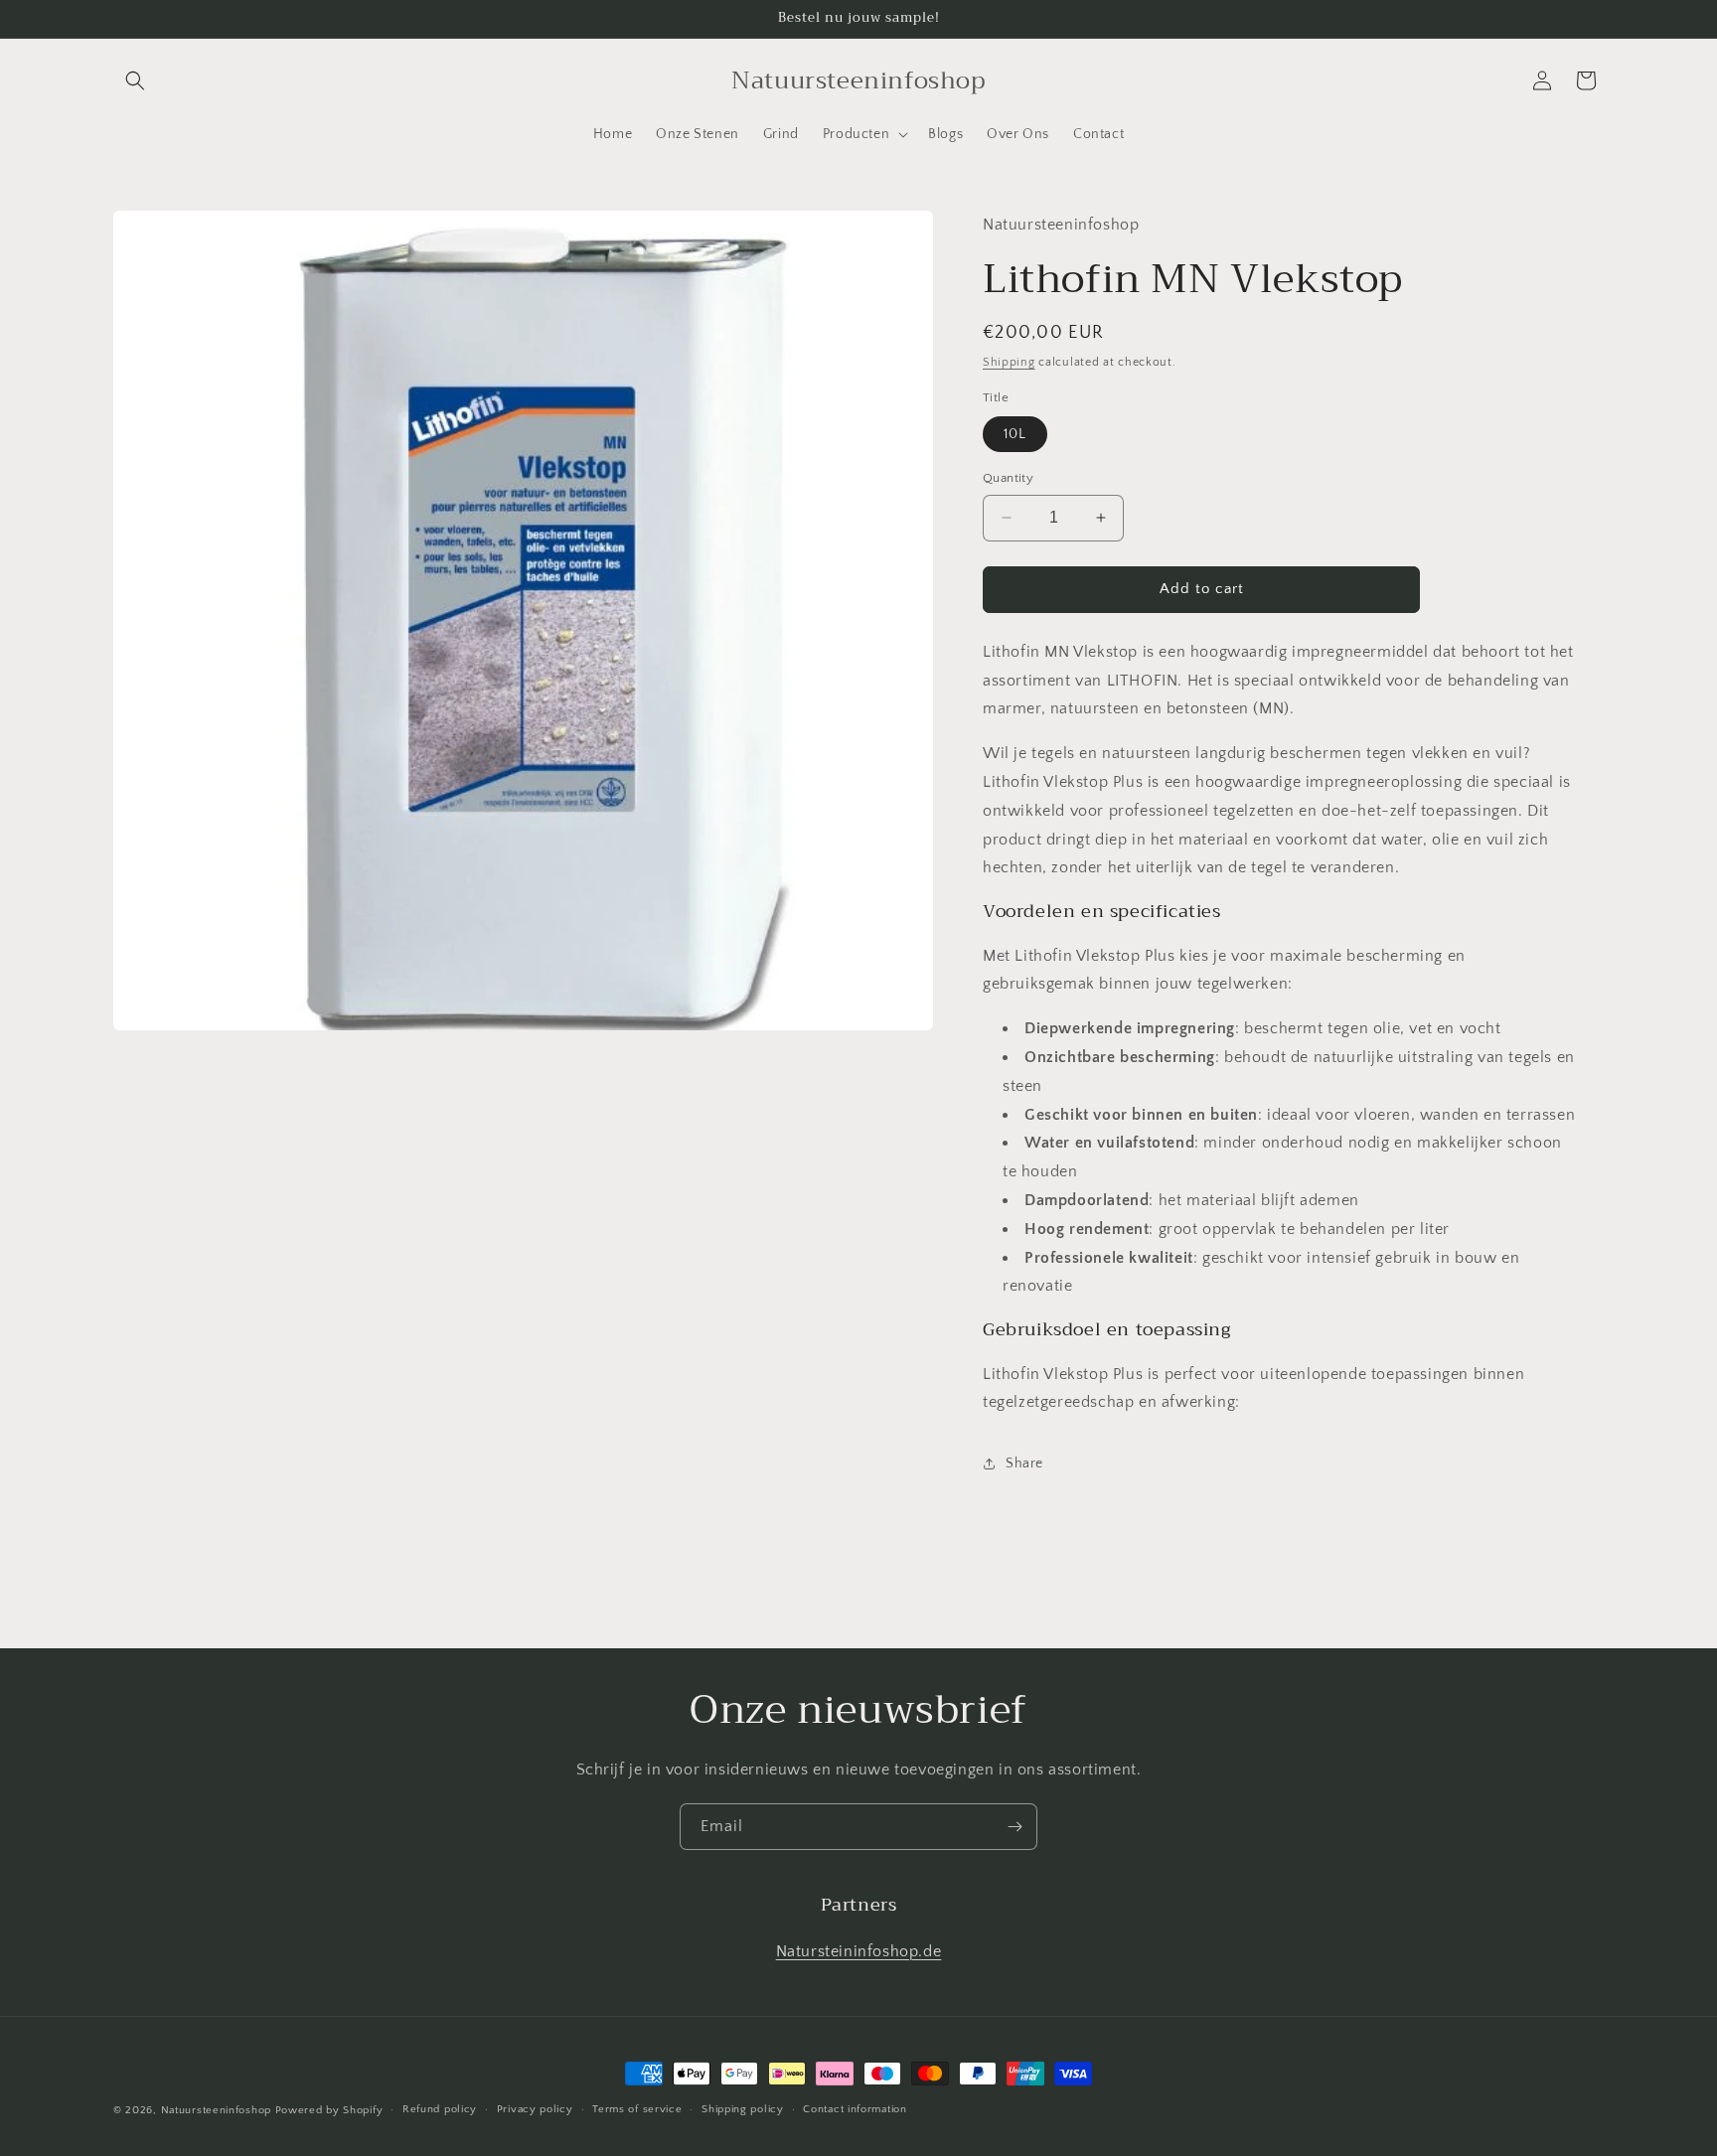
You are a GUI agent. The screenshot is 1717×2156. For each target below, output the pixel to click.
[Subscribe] (1015, 1827)
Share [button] (1024, 1463)
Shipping (1009, 362)
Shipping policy (743, 2109)
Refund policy (440, 2109)
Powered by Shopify (329, 2110)
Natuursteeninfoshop (216, 2110)
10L (1015, 434)
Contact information (855, 2109)
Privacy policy (535, 2109)
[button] (135, 80)
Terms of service (637, 2109)
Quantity (1008, 478)
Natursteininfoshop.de (859, 1951)
